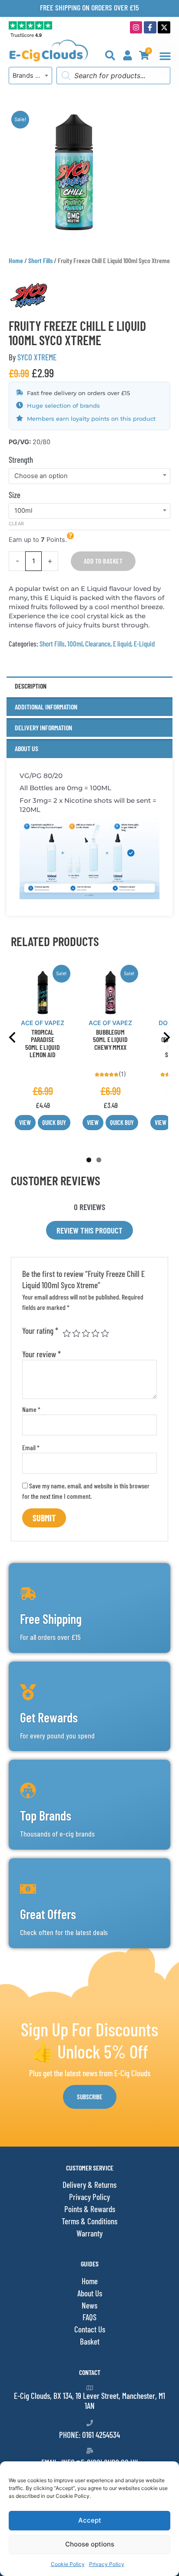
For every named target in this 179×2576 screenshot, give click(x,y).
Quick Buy (54, 1122)
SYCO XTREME (37, 357)
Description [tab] (31, 686)
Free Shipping (51, 1619)
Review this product (89, 1230)
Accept (90, 2520)
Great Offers (48, 1914)
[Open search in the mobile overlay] (113, 76)
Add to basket (103, 561)
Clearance (98, 643)
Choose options (90, 2544)
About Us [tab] (27, 748)
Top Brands (46, 1815)
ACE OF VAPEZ (43, 1023)
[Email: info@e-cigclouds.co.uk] (90, 2451)
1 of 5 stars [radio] (67, 1333)
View (25, 1122)
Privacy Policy (107, 2564)
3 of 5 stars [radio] (86, 1333)
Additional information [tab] (46, 707)
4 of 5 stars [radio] (95, 1333)
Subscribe (90, 2097)
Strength (21, 460)
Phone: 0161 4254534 (89, 2435)
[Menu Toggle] (165, 56)
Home (16, 260)
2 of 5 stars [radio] (76, 1333)
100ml (75, 643)
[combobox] (30, 76)
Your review (41, 1354)
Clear (16, 524)
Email (31, 1447)
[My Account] (128, 55)
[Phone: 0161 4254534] (90, 2423)
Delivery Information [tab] (43, 727)
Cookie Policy (68, 2564)
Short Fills (40, 260)
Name (31, 1409)
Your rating (40, 1331)
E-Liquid (144, 643)
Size (15, 495)
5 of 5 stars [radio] (105, 1333)
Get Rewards (49, 1717)
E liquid (122, 643)
